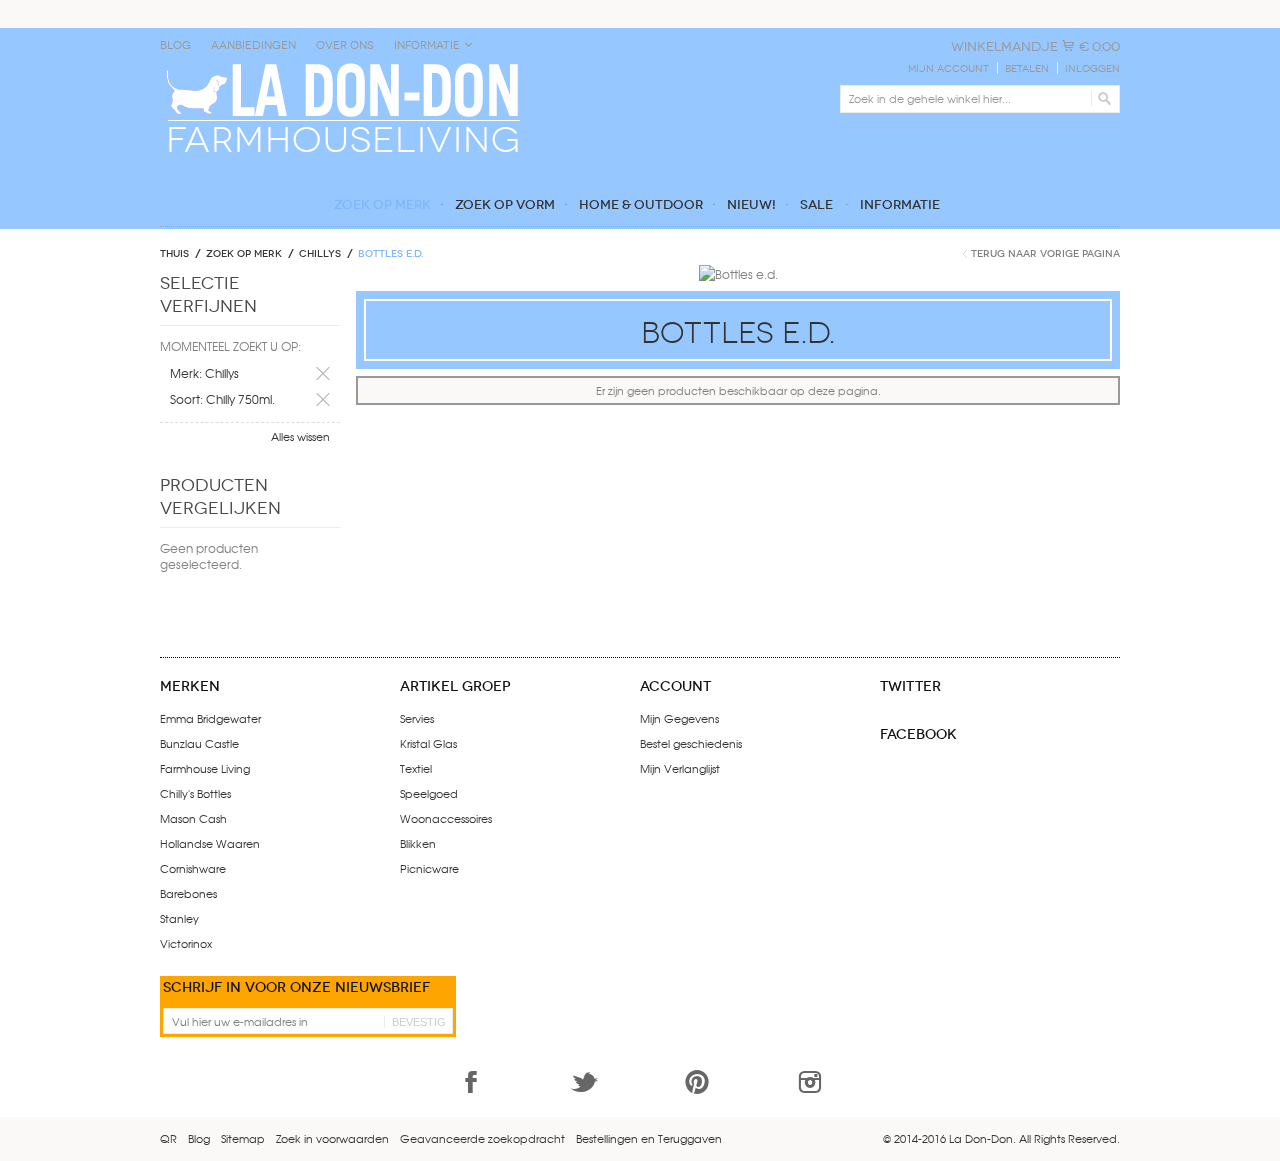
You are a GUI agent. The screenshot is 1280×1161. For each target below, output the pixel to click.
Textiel (416, 768)
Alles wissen (300, 436)
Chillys (320, 254)
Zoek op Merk (244, 254)
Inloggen (1092, 69)
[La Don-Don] (341, 67)
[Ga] (1101, 99)
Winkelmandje (1004, 46)
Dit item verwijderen (323, 374)
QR (168, 1138)
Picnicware (429, 868)
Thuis (174, 254)
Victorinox (186, 943)
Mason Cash (193, 818)
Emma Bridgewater (210, 718)
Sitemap (243, 1138)
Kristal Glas (428, 743)
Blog (175, 45)
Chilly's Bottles (195, 793)
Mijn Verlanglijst (680, 768)
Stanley (179, 918)
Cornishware (193, 868)
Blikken (418, 843)
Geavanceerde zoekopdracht (482, 1138)
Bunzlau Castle (199, 743)
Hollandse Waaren (210, 843)
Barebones (188, 893)
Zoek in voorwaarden (332, 1138)
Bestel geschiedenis (691, 743)
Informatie (427, 45)
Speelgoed (429, 793)
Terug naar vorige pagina (1045, 254)
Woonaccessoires (446, 818)
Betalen (1027, 69)
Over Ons (345, 45)
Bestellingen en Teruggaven (649, 1138)
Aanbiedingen (253, 45)
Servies (417, 718)
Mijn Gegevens (679, 718)
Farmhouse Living (205, 768)
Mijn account (948, 69)
